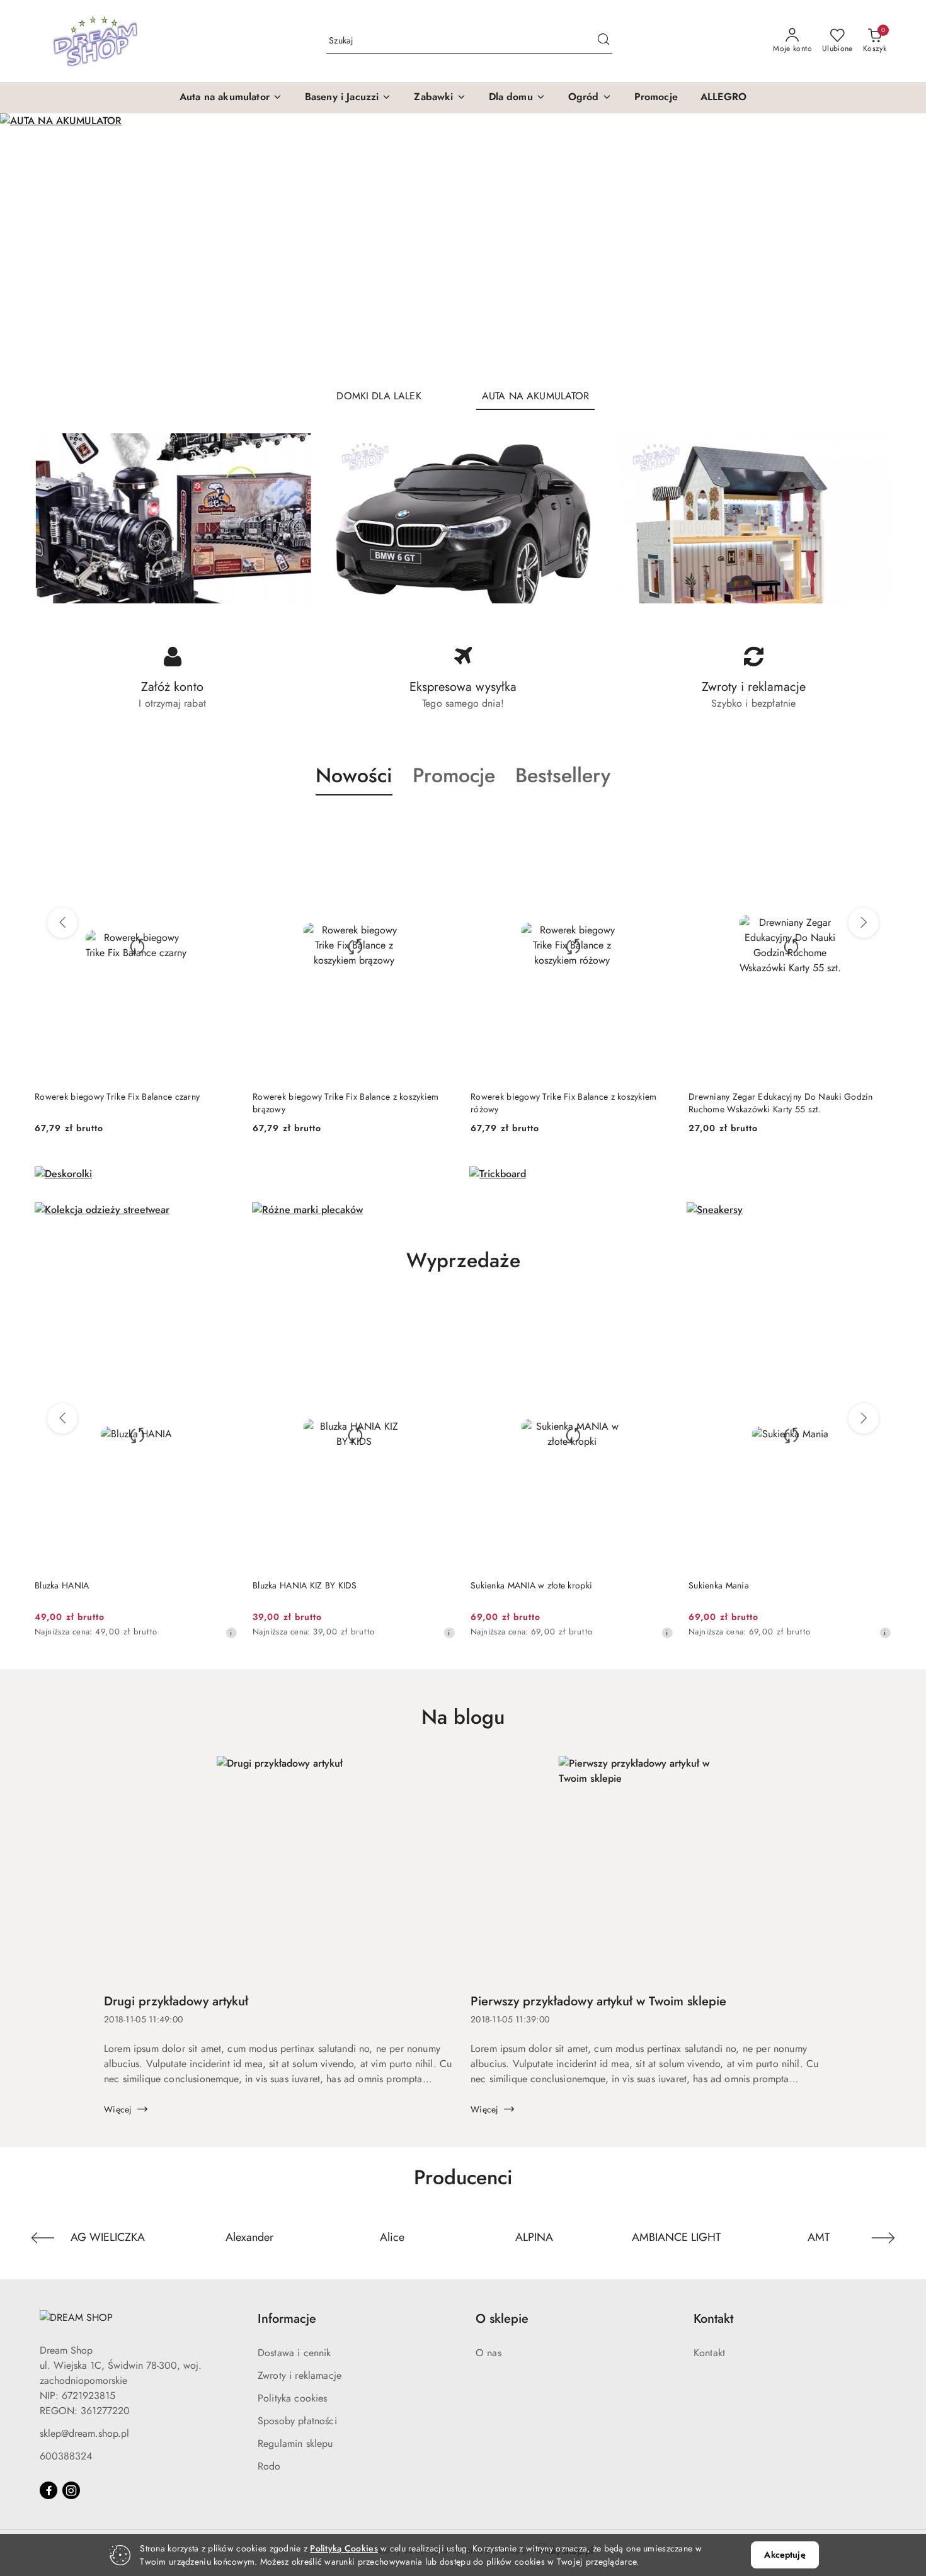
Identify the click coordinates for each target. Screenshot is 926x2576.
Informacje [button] (287, 2319)
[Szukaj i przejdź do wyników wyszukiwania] (603, 41)
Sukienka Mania (501, 1585)
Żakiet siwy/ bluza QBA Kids (744, 1585)
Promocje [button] (454, 775)
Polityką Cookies (344, 2548)
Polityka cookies (293, 2398)
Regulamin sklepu (295, 2443)
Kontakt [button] (713, 2319)
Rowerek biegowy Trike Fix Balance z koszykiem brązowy (128, 1103)
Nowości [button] (354, 775)
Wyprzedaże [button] (463, 1260)
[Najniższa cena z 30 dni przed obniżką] (231, 1633)
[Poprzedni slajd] (28, 246)
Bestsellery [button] (563, 775)
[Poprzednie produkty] (62, 923)
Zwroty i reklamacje (300, 2375)
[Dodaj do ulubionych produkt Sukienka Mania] (659, 1314)
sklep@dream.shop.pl (84, 2433)
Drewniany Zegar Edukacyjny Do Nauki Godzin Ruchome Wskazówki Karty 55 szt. (563, 1103)
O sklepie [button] (502, 2319)
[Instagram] (71, 2490)
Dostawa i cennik (294, 2353)
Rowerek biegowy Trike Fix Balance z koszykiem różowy (346, 1103)
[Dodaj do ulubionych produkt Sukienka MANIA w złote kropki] (441, 1314)
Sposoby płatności (297, 2421)
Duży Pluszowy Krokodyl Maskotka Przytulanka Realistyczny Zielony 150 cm (777, 1103)
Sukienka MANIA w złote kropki (313, 1585)
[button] (231, 98)
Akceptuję (785, 2555)
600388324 (66, 2456)
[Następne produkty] (864, 923)
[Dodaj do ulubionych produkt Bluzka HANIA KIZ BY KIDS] (223, 1314)
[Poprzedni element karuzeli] (43, 2238)
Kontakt (709, 2353)
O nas (489, 2353)
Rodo (269, 2466)
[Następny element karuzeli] (883, 2238)
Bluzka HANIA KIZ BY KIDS (87, 1585)
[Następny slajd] (898, 246)
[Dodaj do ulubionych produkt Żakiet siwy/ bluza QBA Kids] (877, 1314)
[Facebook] (49, 2490)
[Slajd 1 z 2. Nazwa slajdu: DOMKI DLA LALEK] (463, 246)
